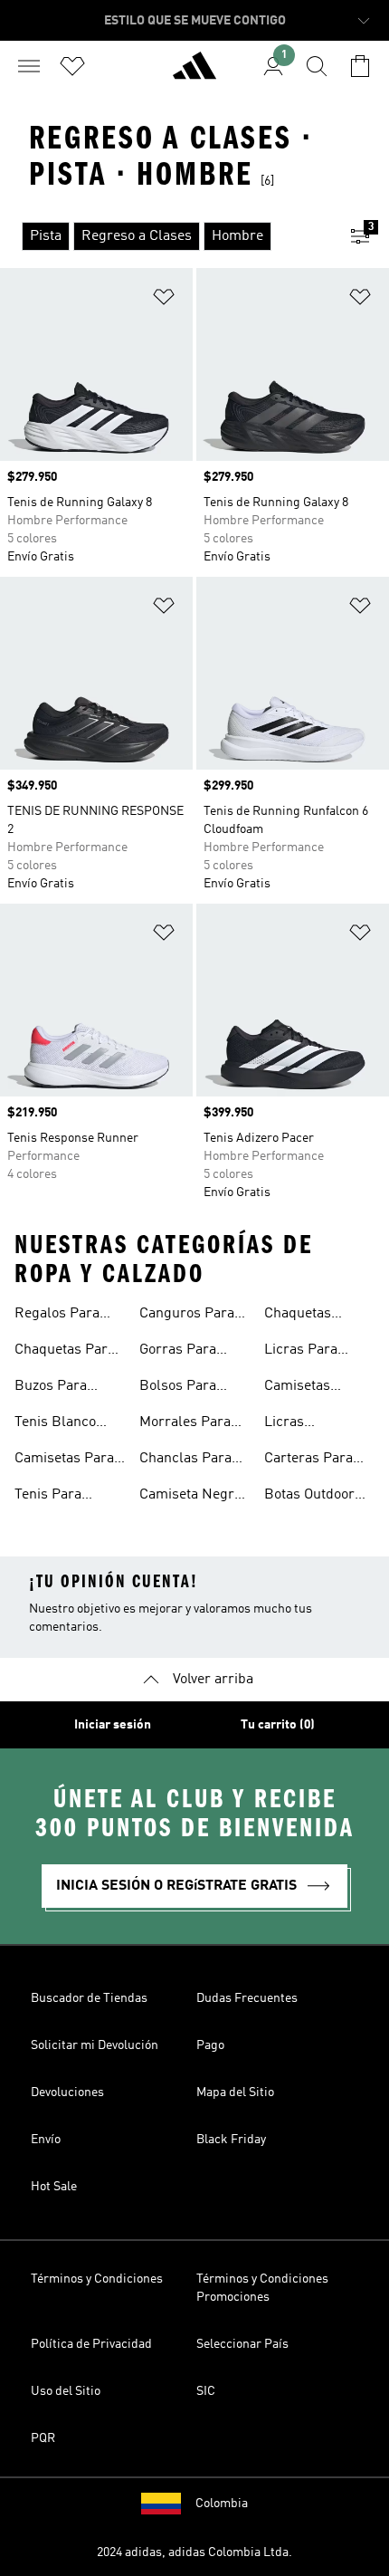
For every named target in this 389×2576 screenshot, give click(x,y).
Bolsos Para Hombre (178, 1388)
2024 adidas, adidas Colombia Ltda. (194, 2552)
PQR (43, 2438)
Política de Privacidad (91, 2344)
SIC (206, 2391)
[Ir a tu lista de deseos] (72, 66)
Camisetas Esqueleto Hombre (297, 1388)
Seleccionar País (242, 2344)
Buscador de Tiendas (89, 1998)
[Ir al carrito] (360, 66)
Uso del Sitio (66, 2391)
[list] (166, 236)
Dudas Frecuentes (247, 1998)
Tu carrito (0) (278, 1725)
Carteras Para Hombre (308, 1460)
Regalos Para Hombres (57, 1316)
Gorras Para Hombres (178, 1352)
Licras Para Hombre (301, 1352)
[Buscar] (317, 66)
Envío (46, 2140)
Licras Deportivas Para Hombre (315, 1424)
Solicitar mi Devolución (95, 2045)
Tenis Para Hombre (48, 1497)
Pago (210, 2045)
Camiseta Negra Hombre (190, 1497)
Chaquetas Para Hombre (65, 1352)
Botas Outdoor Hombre (309, 1497)
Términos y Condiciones (97, 2279)
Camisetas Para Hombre (64, 1460)
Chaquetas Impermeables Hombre (311, 1316)
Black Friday (231, 2140)
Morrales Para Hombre (185, 1424)
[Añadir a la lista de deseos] (164, 300)
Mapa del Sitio (235, 2092)
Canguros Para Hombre (187, 1316)
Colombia (222, 2504)
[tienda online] (194, 73)
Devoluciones (67, 2092)
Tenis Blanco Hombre (55, 1424)
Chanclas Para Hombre (185, 1460)
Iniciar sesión (113, 1725)
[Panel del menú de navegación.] (29, 66)
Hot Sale (54, 2187)
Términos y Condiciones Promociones (262, 2288)
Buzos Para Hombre (51, 1388)
